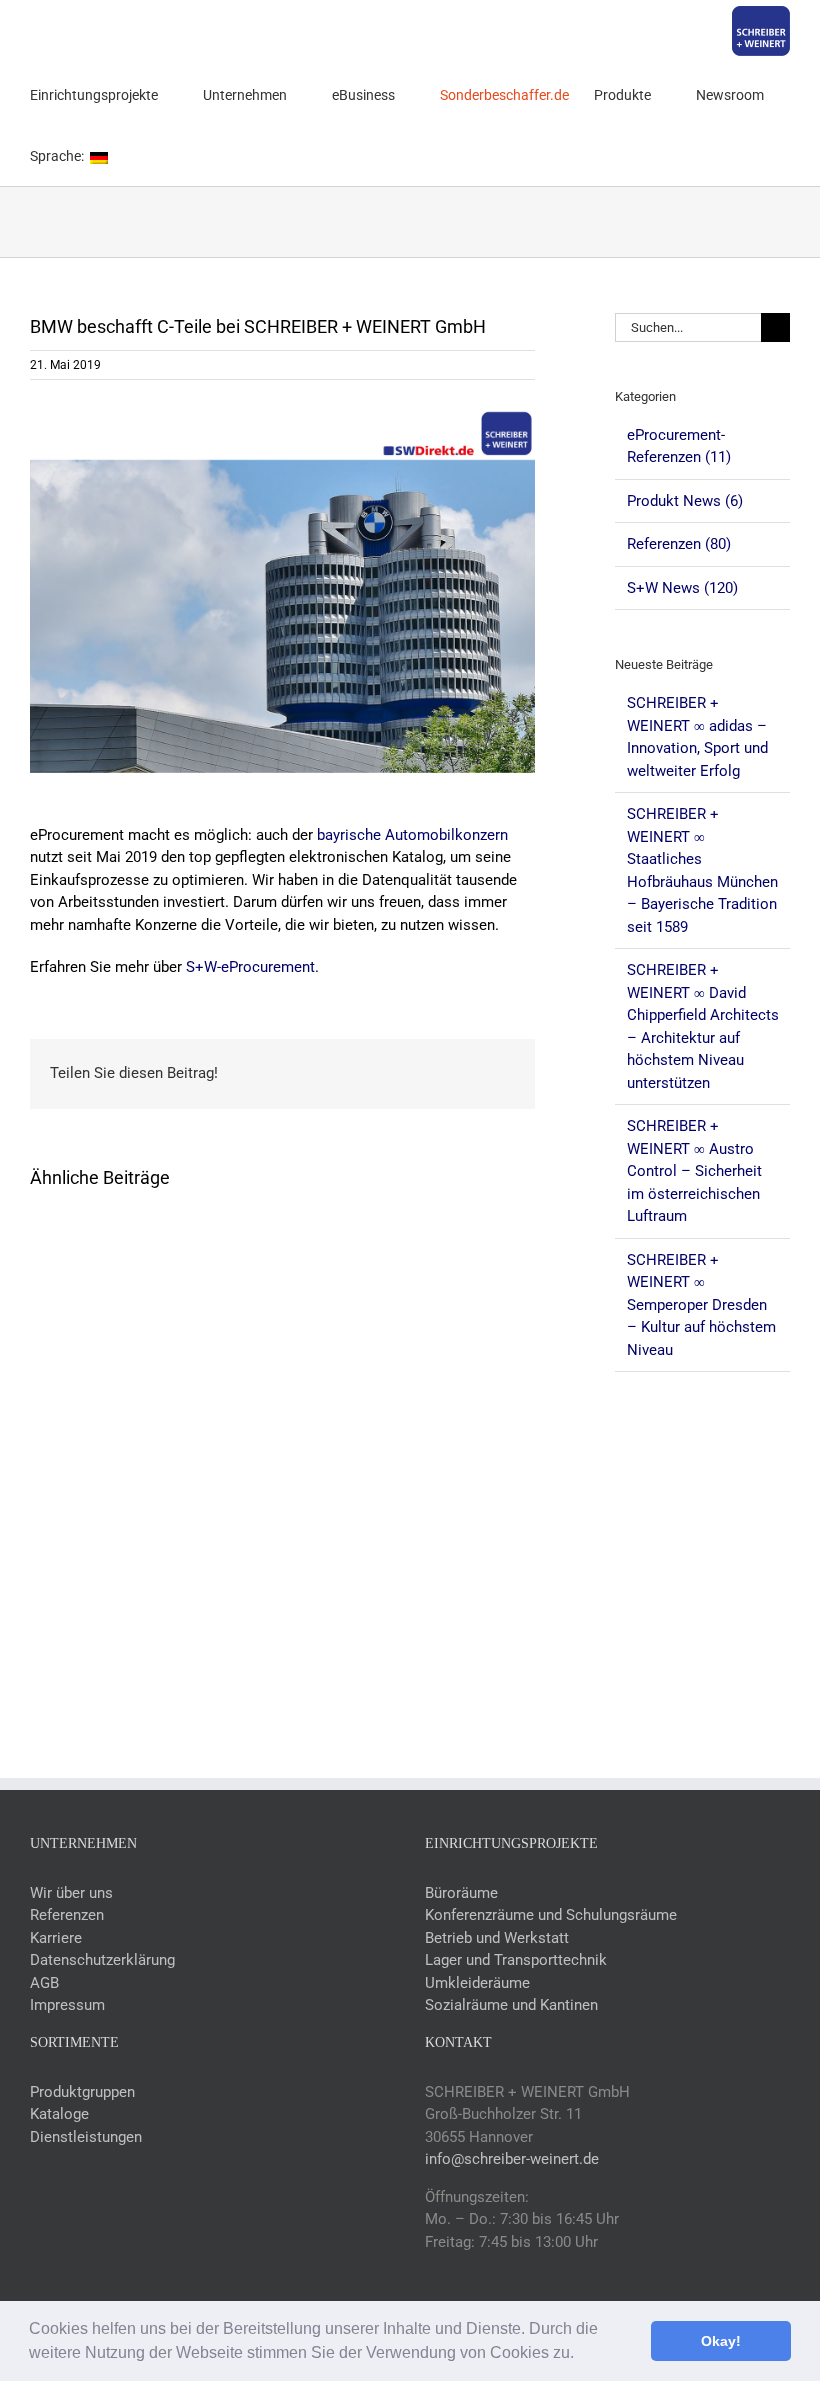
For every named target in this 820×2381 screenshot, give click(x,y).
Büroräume (461, 1893)
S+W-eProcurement (250, 967)
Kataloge (59, 2114)
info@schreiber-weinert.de (512, 2159)
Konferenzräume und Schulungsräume (551, 1915)
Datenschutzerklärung (102, 1960)
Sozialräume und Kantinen (511, 2005)
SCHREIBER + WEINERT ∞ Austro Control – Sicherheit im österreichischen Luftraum (694, 1171)
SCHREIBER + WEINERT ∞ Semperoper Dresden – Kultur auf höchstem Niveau (701, 1305)
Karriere (56, 1938)
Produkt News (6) (685, 501)
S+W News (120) (682, 588)
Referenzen (67, 1915)
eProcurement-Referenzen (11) (679, 446)
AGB (44, 1983)
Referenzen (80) (679, 544)
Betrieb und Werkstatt (497, 1938)
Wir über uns (71, 1893)
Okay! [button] (721, 2341)
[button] (581, 2355)
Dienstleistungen (86, 2137)
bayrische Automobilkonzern (412, 835)
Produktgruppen (82, 2092)
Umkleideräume (477, 1983)
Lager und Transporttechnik (516, 1960)
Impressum (67, 2005)
